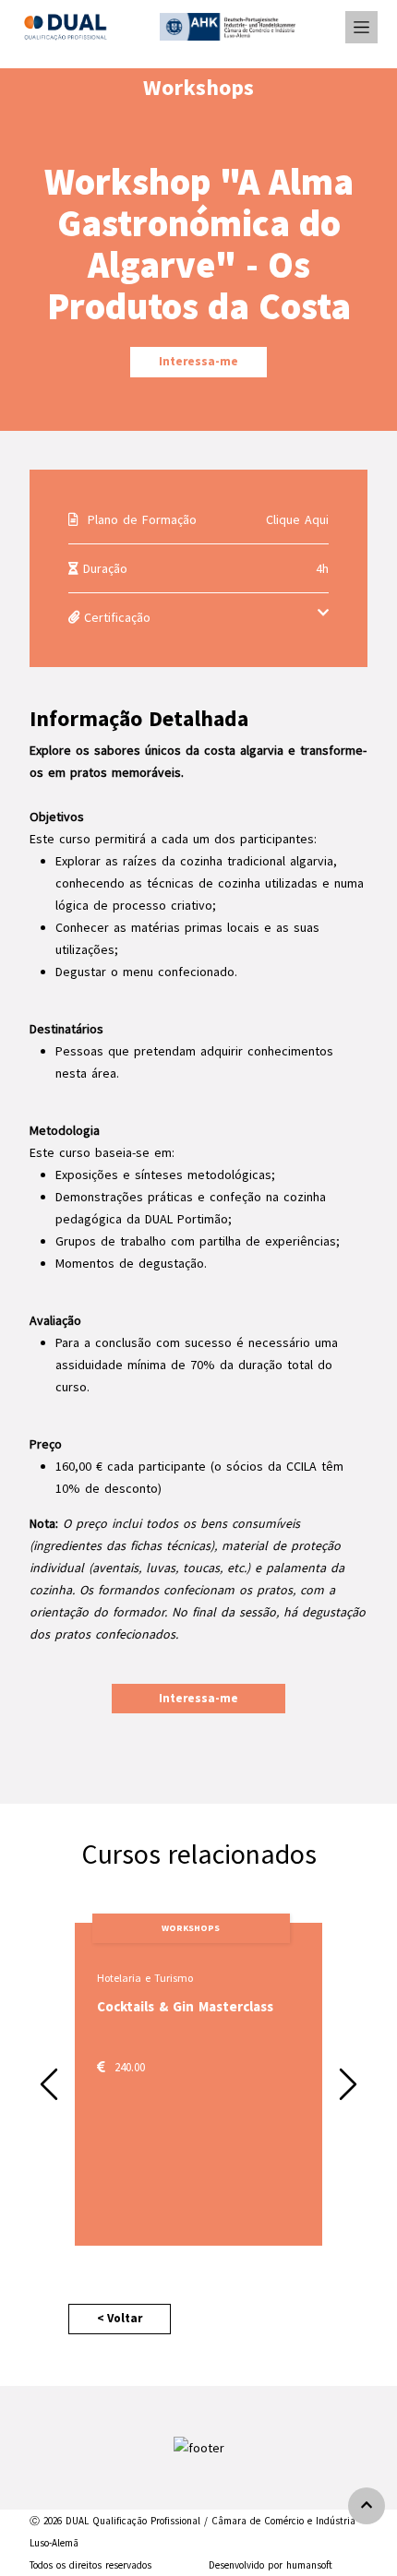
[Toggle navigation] (361, 27)
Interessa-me (198, 361)
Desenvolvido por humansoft (271, 2565)
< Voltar (120, 2318)
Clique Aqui (297, 519)
